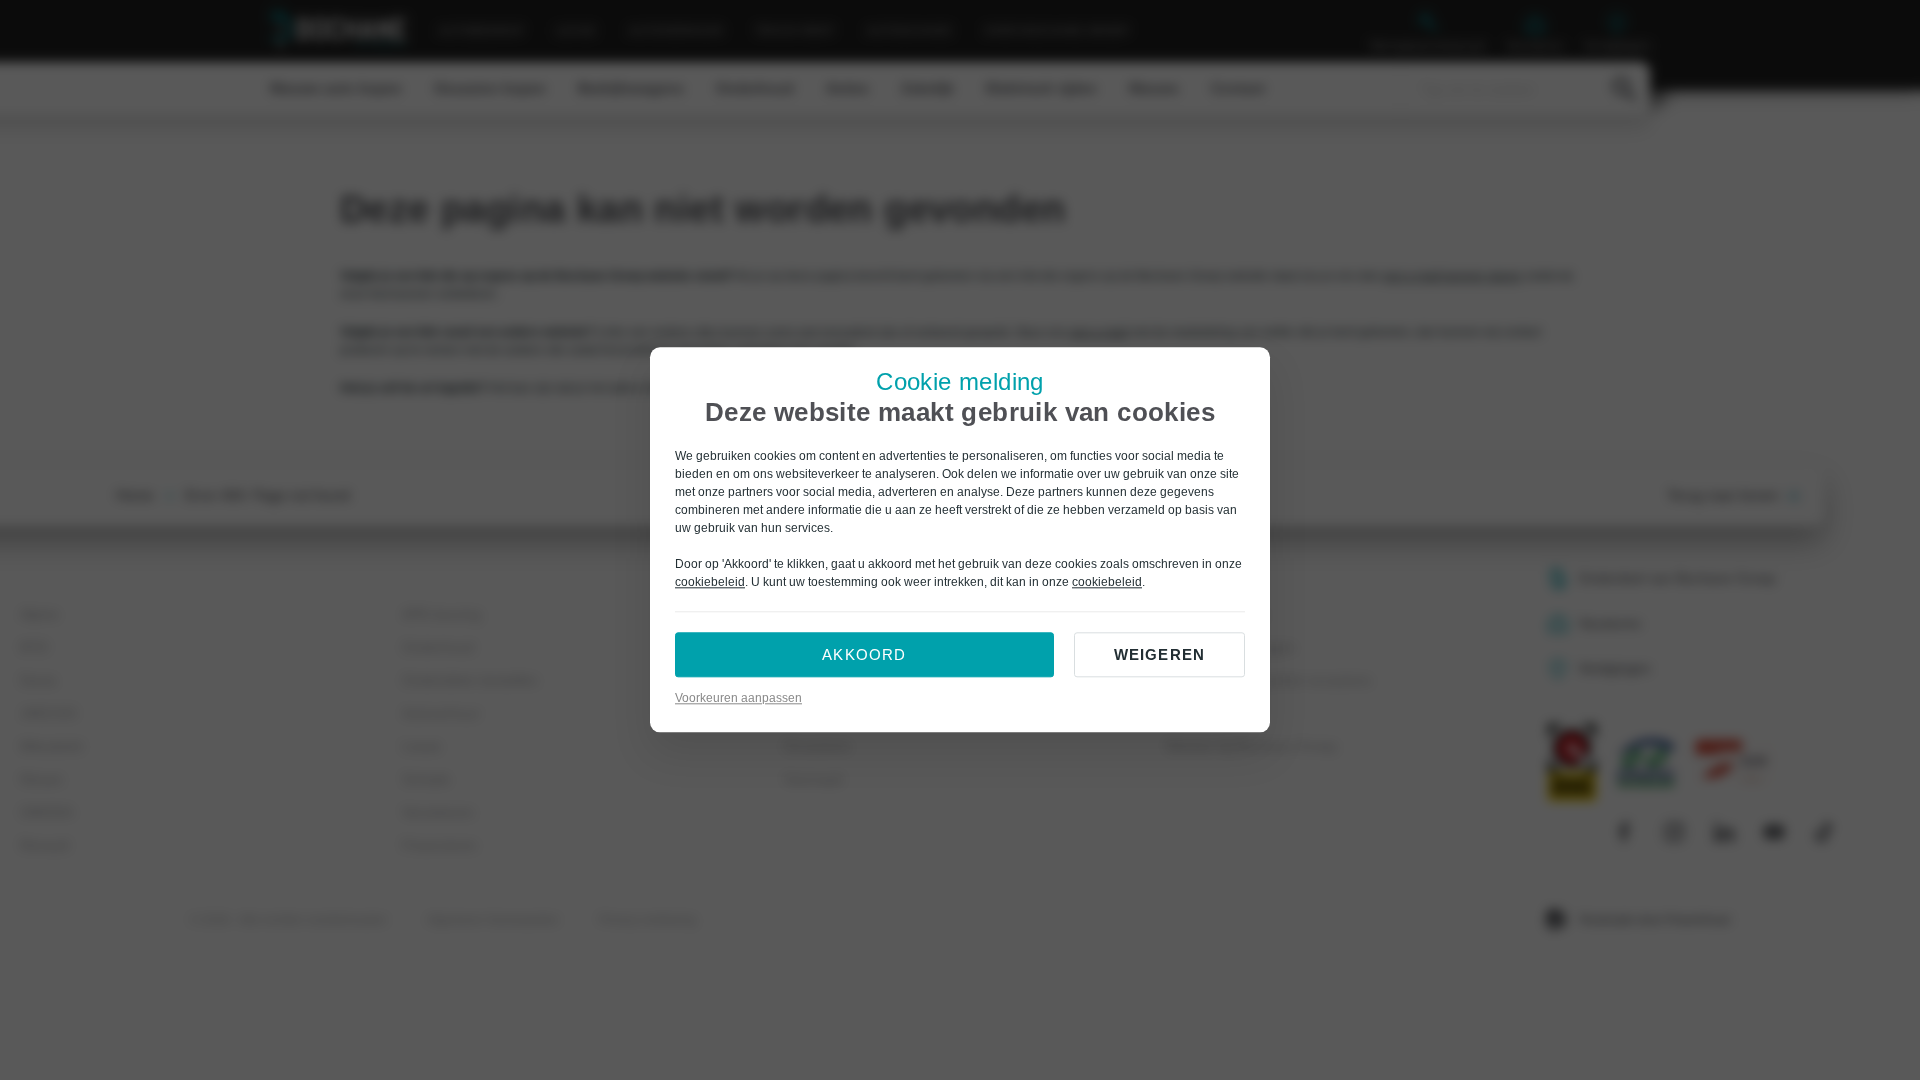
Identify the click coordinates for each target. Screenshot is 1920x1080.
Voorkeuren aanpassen (738, 699)
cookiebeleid (710, 583)
